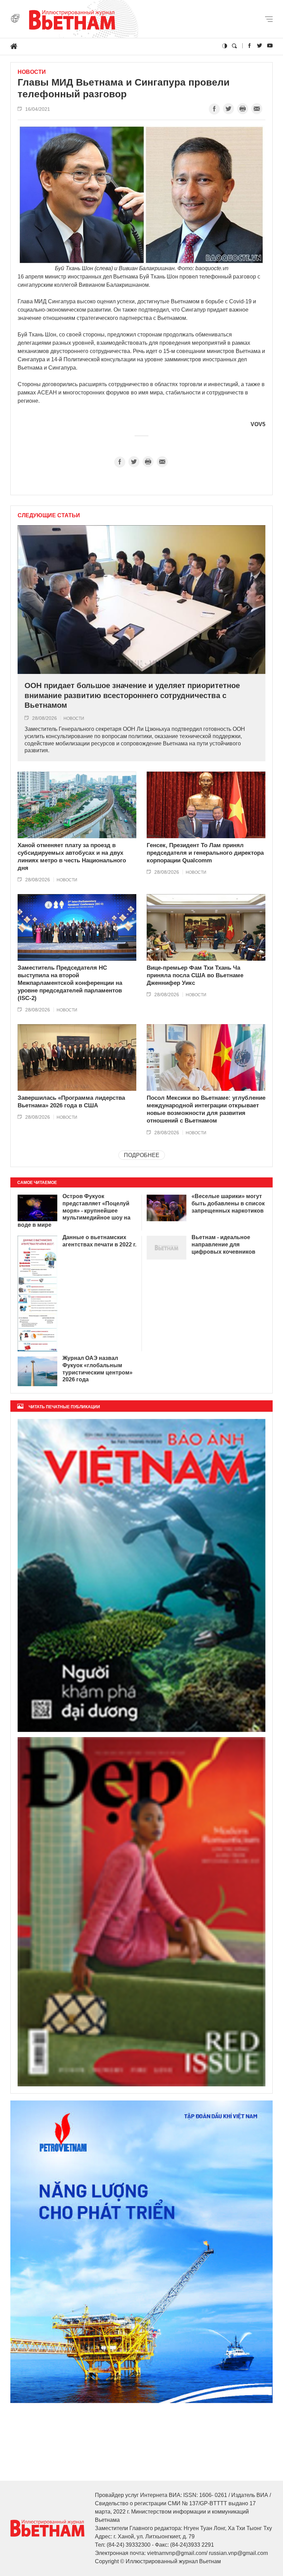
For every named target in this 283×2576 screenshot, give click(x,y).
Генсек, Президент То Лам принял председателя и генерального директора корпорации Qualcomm (205, 853)
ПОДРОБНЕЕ (142, 1155)
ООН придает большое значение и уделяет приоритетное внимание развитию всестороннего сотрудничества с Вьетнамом (132, 695)
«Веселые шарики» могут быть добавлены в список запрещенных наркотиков (228, 1203)
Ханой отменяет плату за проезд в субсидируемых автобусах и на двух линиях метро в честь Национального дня (72, 857)
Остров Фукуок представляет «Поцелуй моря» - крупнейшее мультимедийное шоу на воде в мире (74, 1211)
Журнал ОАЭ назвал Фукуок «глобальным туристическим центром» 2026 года (97, 1369)
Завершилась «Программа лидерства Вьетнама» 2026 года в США (71, 1102)
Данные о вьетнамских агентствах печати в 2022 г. (99, 1241)
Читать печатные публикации (64, 1407)
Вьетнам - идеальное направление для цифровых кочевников (223, 1245)
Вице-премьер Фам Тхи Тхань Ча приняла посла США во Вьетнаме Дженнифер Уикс (195, 975)
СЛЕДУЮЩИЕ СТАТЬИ (49, 516)
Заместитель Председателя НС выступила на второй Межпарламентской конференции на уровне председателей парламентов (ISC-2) (70, 983)
